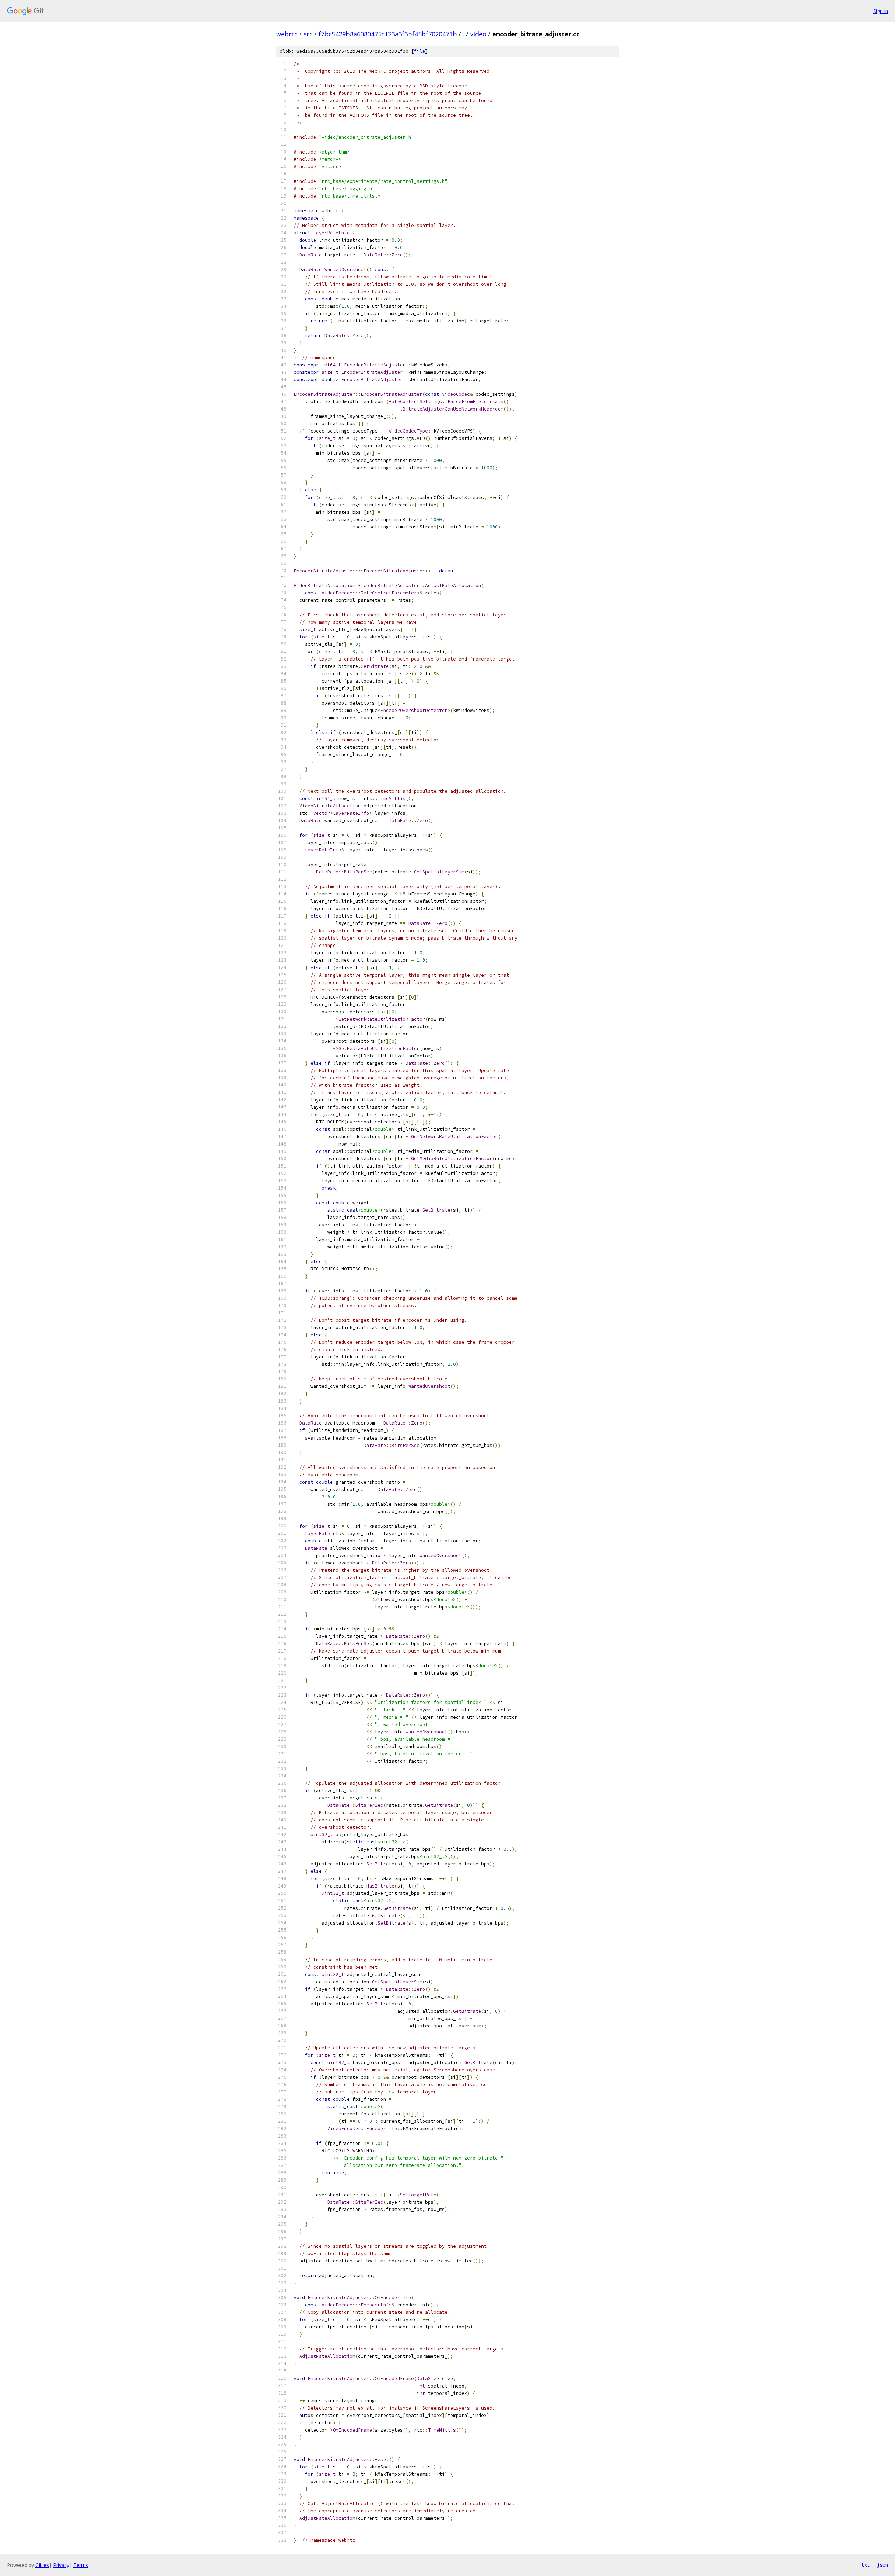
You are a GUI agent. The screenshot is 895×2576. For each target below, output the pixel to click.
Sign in (881, 11)
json (882, 2565)
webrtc (287, 34)
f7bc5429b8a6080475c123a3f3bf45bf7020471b (388, 34)
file (420, 51)
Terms (81, 2565)
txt (866, 2565)
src (308, 34)
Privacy (61, 2565)
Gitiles (42, 2565)
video (478, 34)
